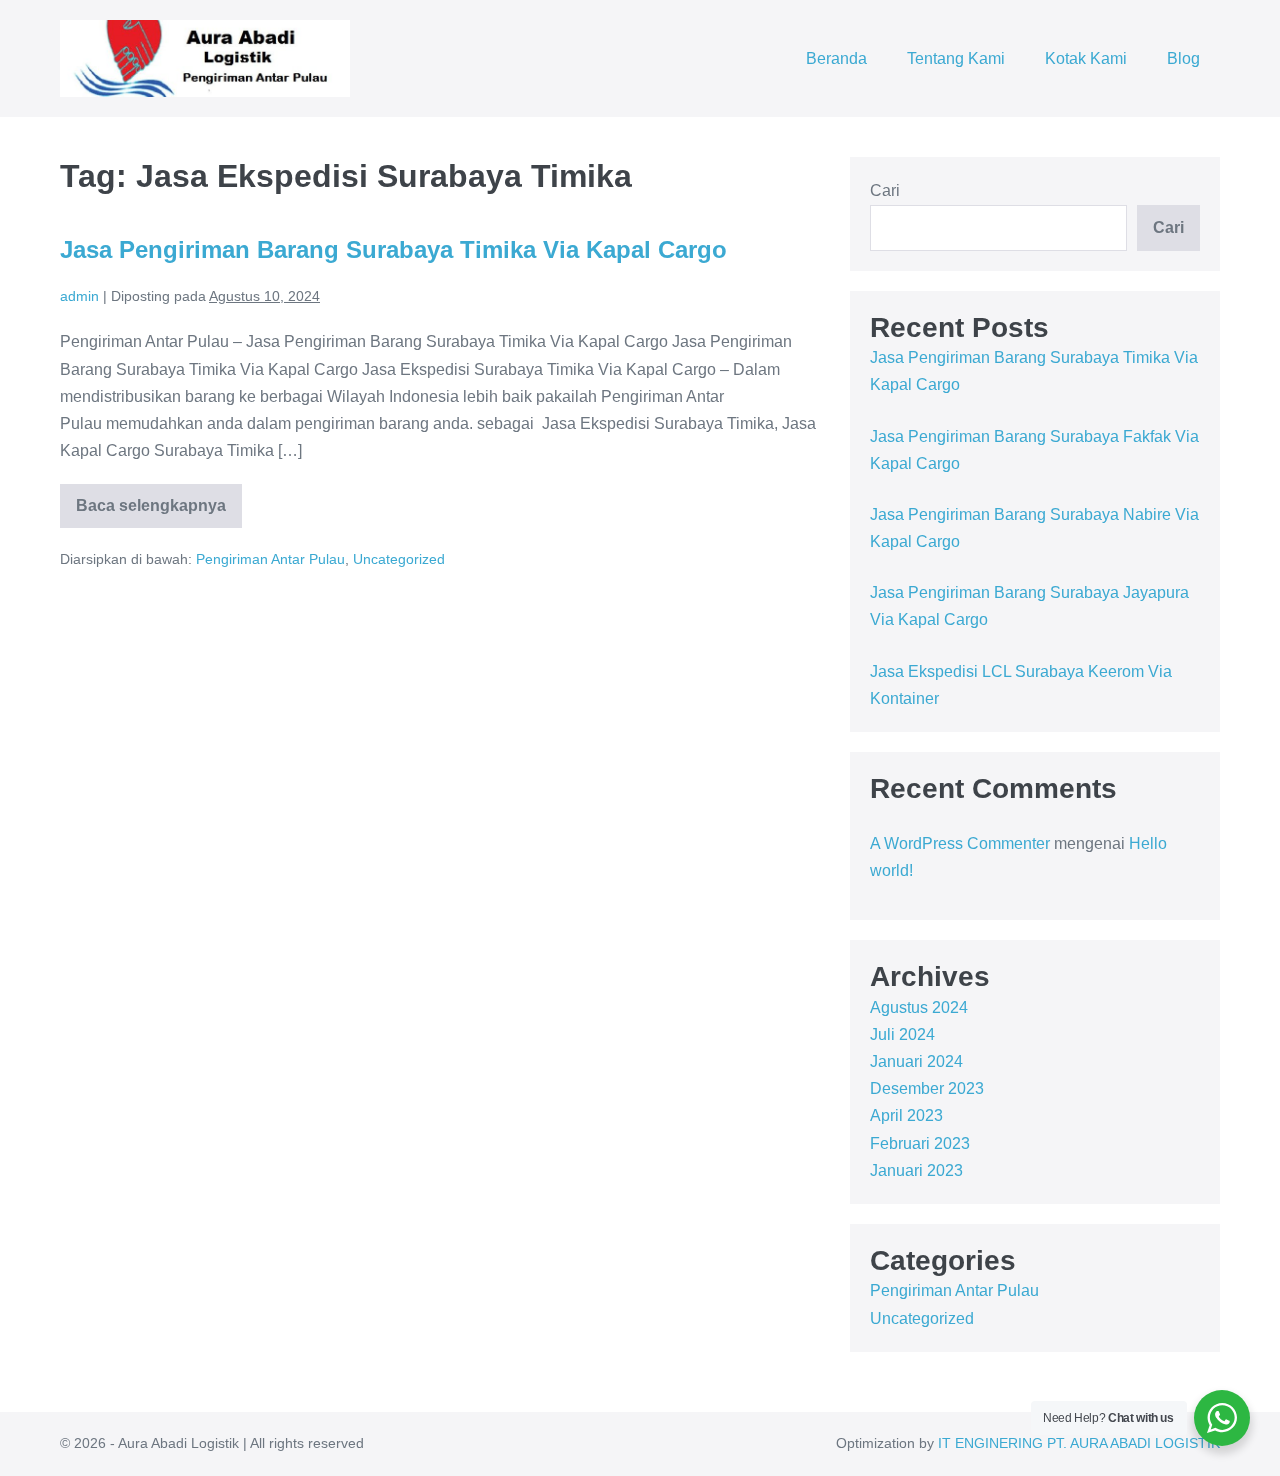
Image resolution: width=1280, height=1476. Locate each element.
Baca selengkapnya (157, 512)
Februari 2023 (920, 1143)
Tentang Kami (956, 58)
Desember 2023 (927, 1088)
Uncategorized (399, 559)
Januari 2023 (916, 1170)
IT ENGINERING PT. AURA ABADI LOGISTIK (1079, 1443)
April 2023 (906, 1115)
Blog (1183, 58)
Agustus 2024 (919, 1007)
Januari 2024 (916, 1061)
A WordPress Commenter (960, 843)
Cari (885, 190)
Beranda (836, 58)
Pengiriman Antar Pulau (270, 559)
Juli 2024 (902, 1034)
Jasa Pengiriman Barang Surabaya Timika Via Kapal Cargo (393, 249)
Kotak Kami (1086, 58)
